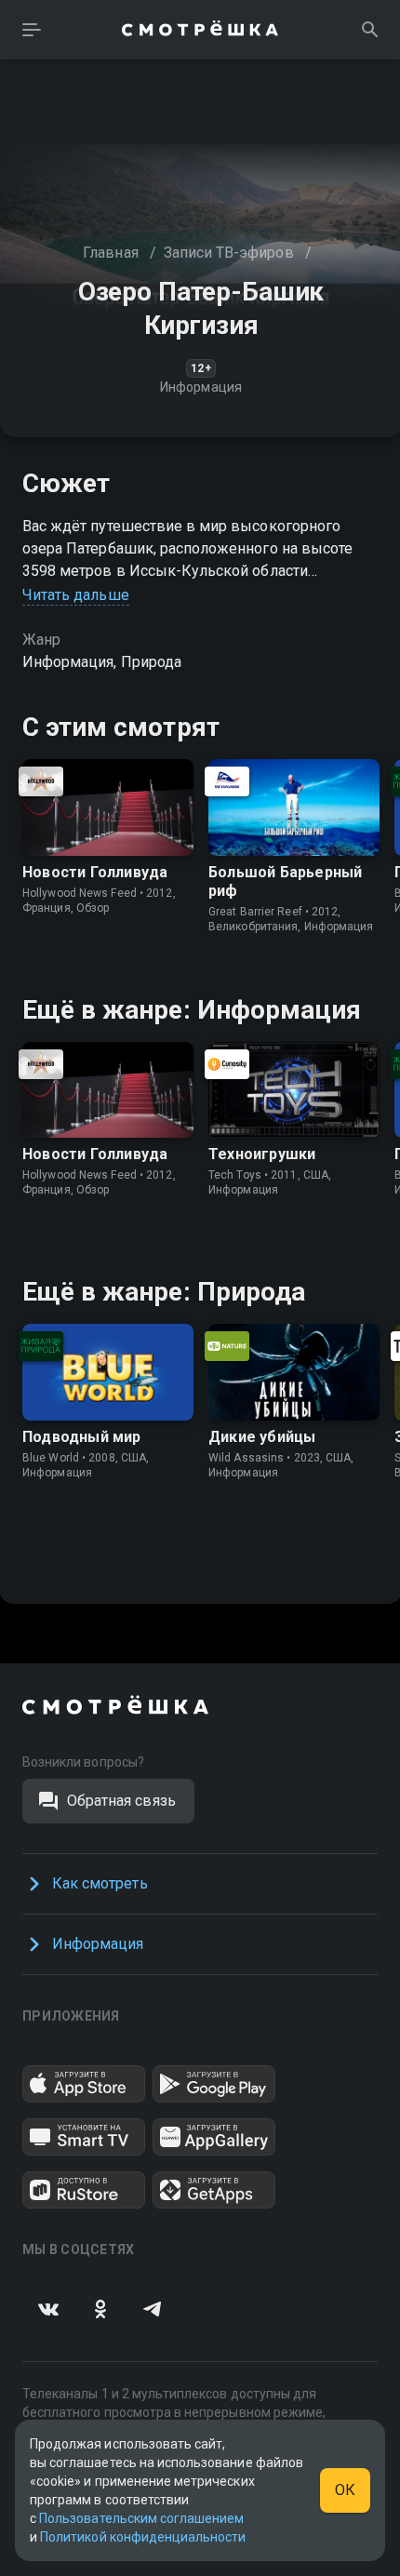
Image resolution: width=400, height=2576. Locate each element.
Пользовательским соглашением (141, 2518)
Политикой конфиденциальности (143, 2537)
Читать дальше (76, 595)
